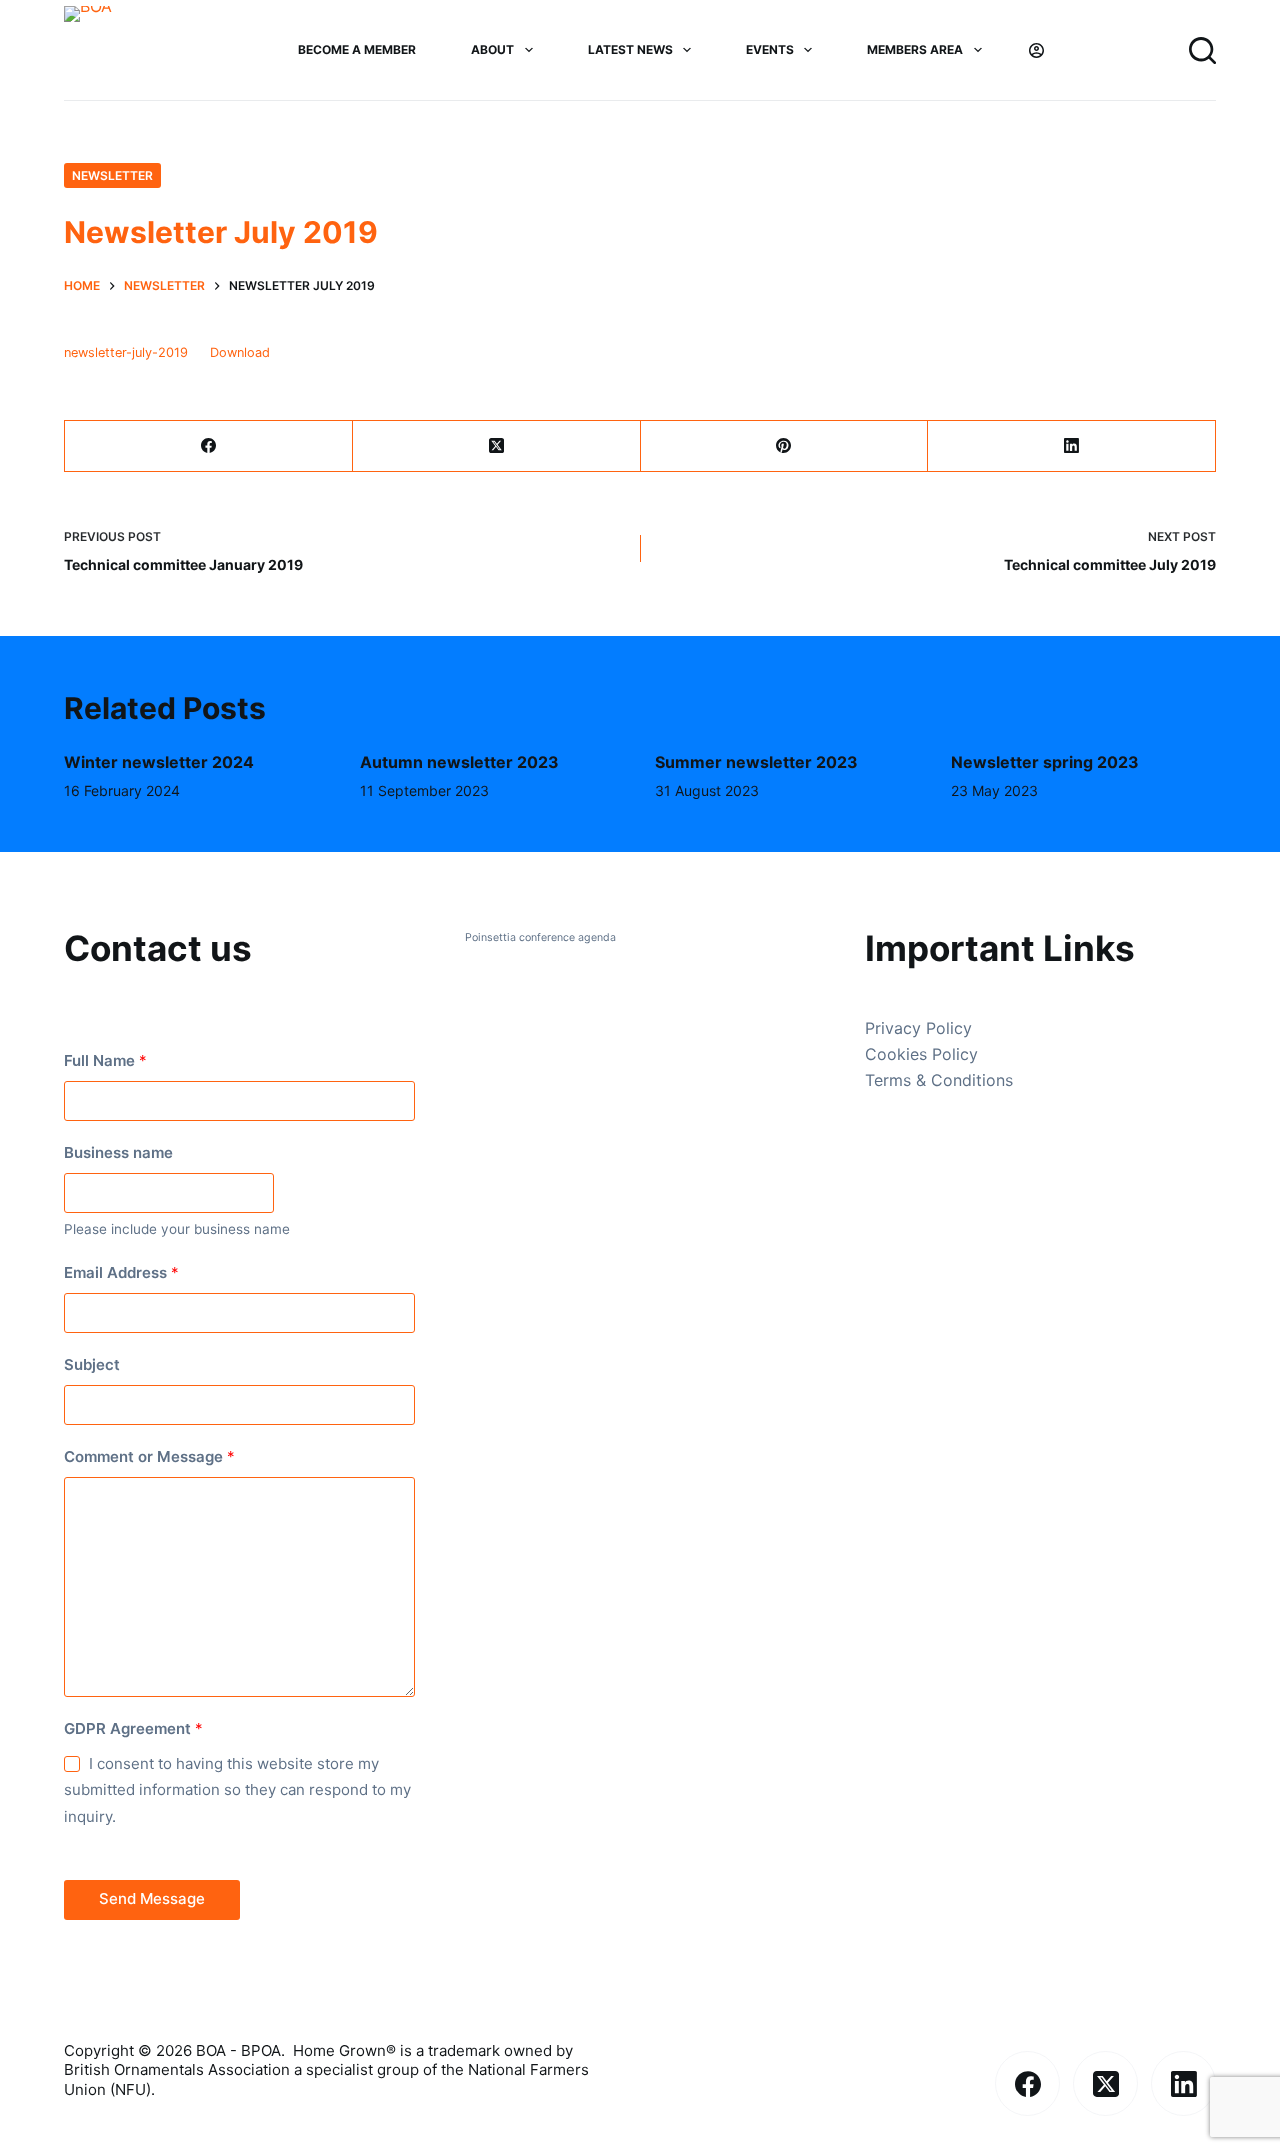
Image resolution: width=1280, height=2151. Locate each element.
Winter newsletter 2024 (159, 762)
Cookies (898, 1054)
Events (770, 49)
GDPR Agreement (133, 1728)
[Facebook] (209, 446)
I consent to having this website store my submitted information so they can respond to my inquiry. (237, 1790)
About (492, 49)
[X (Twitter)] (497, 446)
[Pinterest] (785, 446)
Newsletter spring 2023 (1045, 762)
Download (240, 352)
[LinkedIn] (1072, 446)
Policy (955, 1054)
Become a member (357, 49)
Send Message (152, 1898)
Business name (118, 1152)
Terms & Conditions (939, 1080)
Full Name (105, 1060)
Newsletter (112, 175)
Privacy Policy (918, 1028)
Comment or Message (149, 1456)
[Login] (1036, 50)
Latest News (630, 49)
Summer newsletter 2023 (756, 762)
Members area (915, 49)
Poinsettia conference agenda (540, 937)
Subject (92, 1364)
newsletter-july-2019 (126, 352)
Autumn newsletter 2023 (459, 762)
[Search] (1202, 50)
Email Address (121, 1272)
